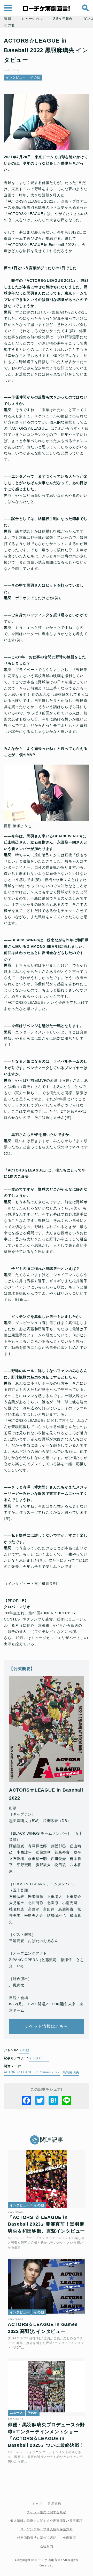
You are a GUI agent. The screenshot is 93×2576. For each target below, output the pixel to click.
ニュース (16, 2413)
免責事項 (69, 2538)
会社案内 (47, 2546)
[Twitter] (40, 2100)
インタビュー (16, 77)
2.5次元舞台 (63, 19)
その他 (9, 25)
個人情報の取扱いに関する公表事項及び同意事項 (46, 2521)
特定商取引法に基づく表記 (37, 2538)
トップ (37, 2504)
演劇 (7, 19)
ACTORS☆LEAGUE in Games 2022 (32, 2072)
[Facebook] (26, 2100)
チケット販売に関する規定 (47, 2512)
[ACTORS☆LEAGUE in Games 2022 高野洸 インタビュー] (47, 2286)
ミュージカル (32, 19)
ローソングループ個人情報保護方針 (46, 2529)
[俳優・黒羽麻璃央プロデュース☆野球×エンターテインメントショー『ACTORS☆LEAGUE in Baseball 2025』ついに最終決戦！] (47, 2387)
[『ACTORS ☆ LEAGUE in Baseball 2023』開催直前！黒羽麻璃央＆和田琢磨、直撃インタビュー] (47, 2179)
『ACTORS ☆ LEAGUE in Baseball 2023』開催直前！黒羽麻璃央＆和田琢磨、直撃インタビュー (46, 2224)
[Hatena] (53, 2100)
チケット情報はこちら (47, 2026)
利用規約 (55, 2504)
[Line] (67, 2100)
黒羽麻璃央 (71, 2072)
